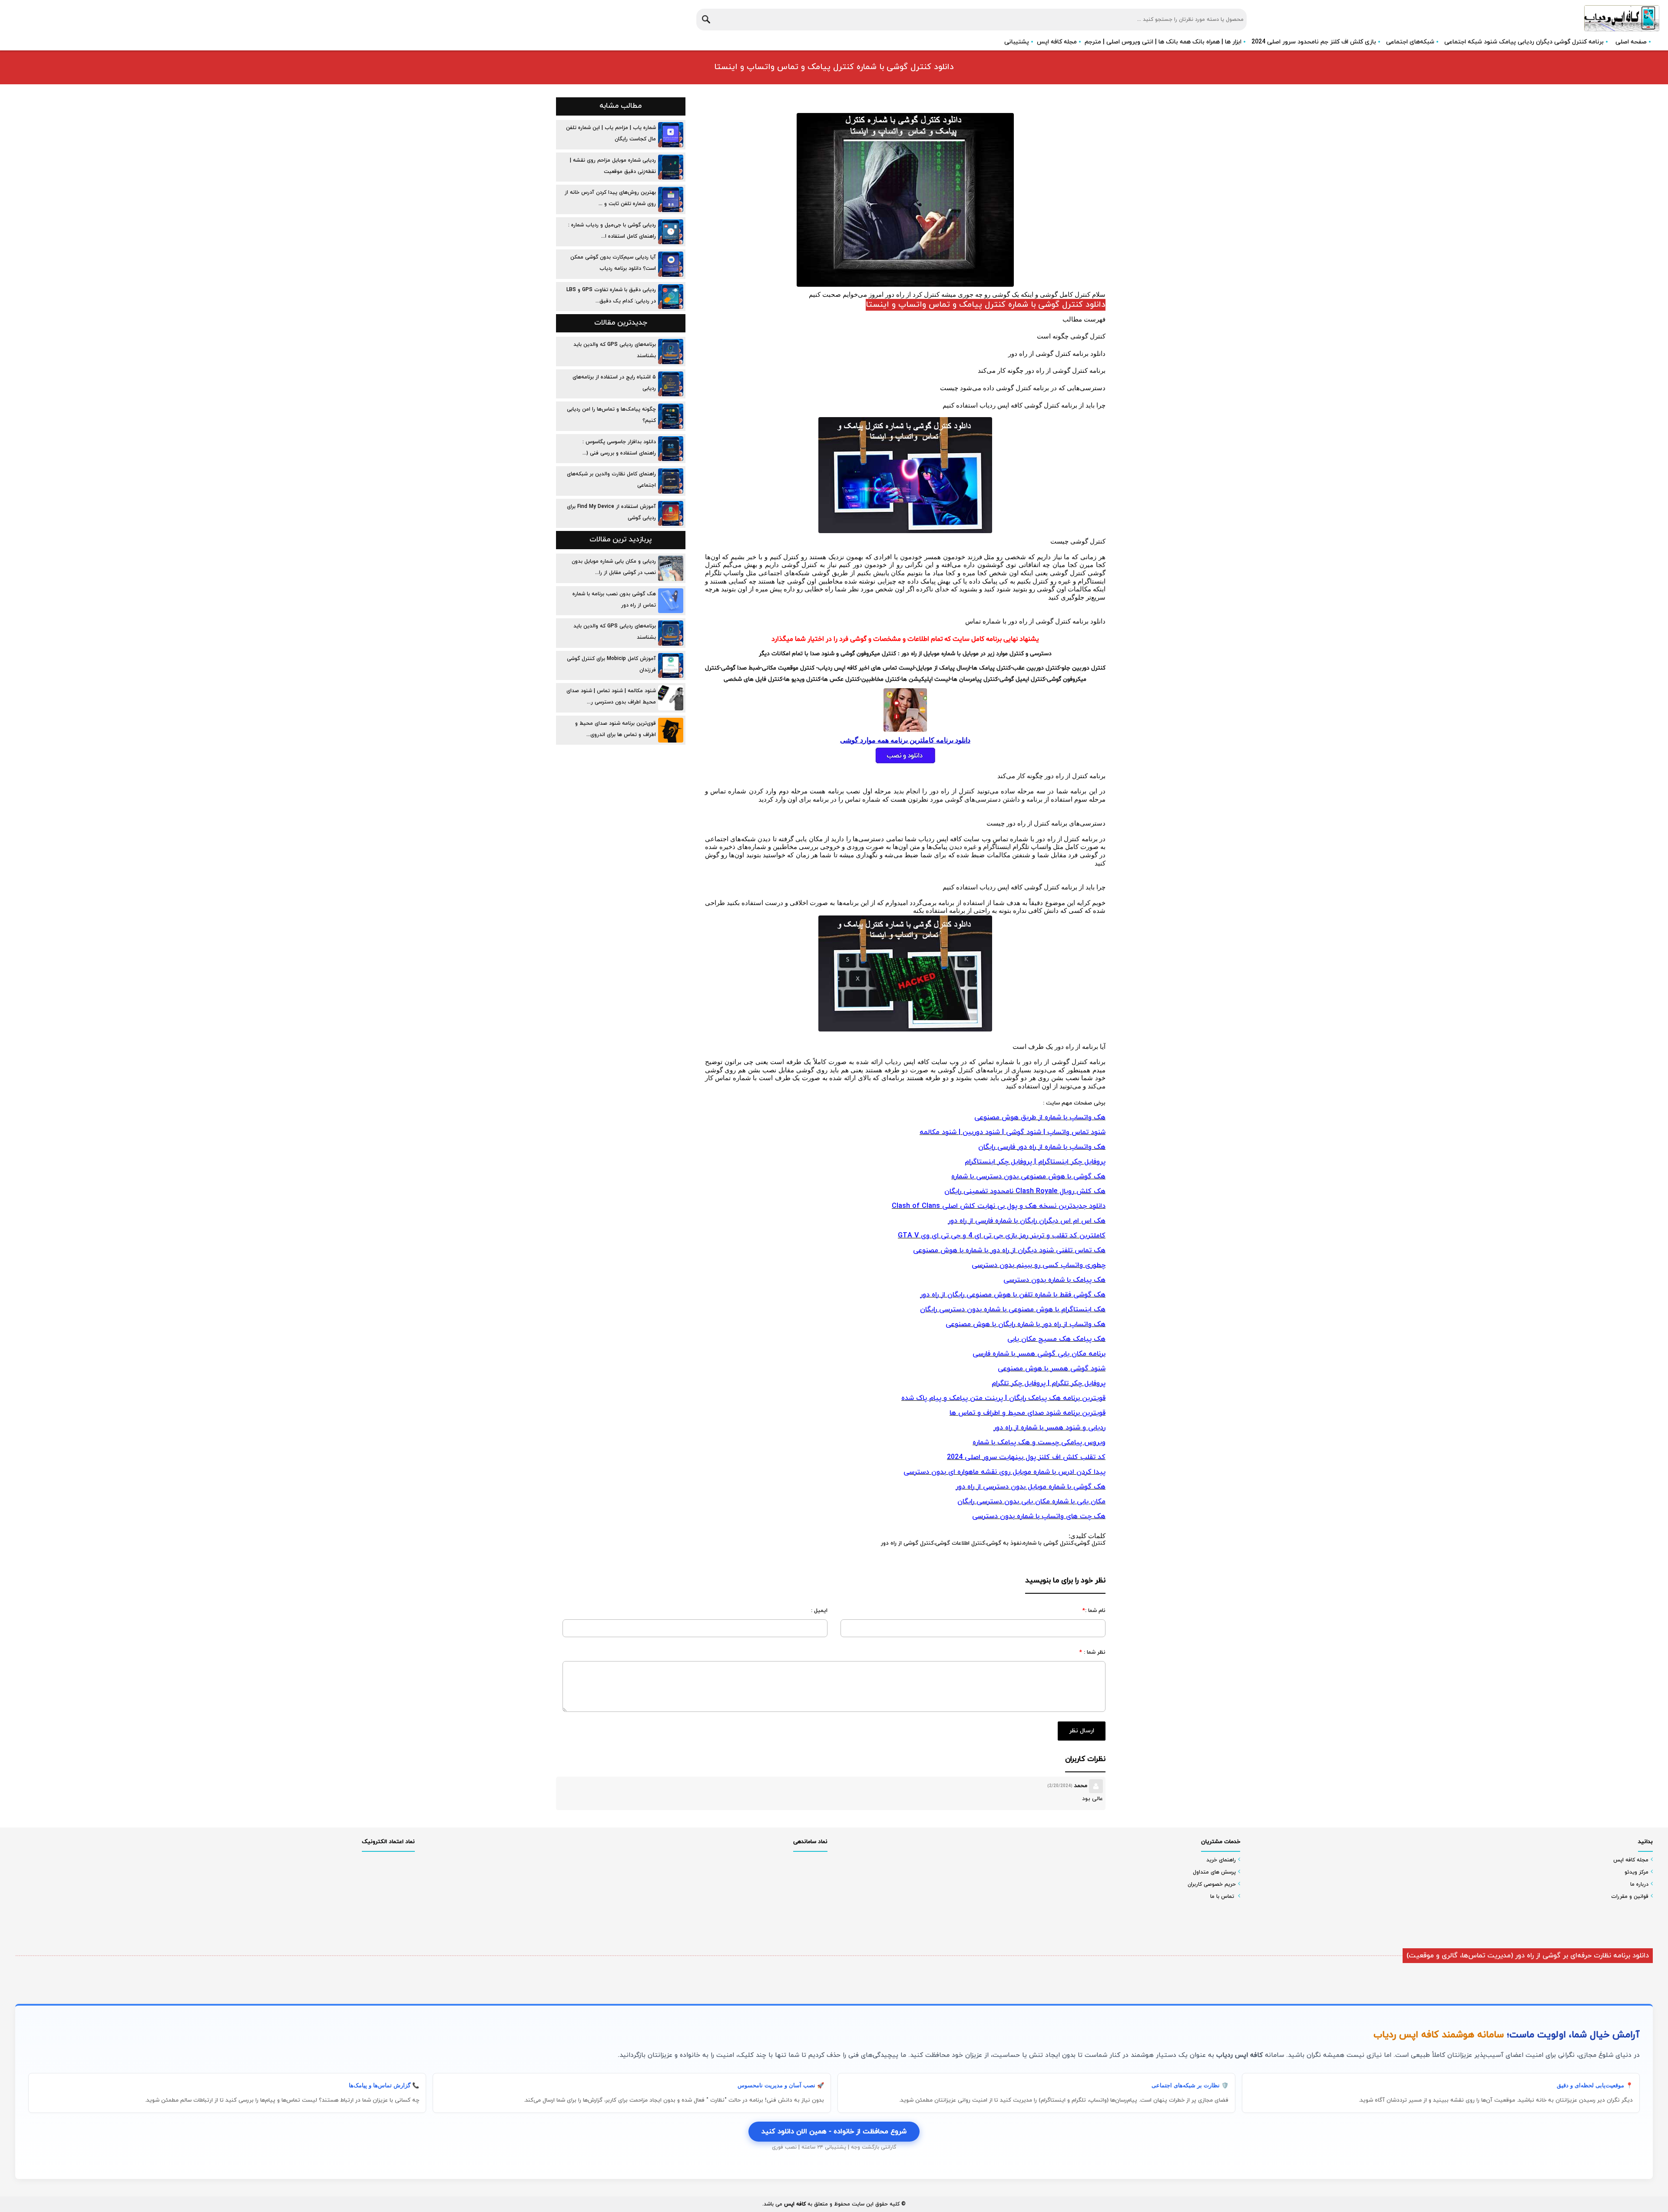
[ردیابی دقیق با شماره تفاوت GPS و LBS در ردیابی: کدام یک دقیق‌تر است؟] (671, 297)
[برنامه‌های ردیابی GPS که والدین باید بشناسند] (671, 352)
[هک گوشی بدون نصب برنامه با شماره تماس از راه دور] (671, 601)
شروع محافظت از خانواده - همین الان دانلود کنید (834, 2132)
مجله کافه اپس (1057, 42)
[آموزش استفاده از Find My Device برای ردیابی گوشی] (671, 514)
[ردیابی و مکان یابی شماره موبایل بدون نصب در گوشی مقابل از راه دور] (671, 568)
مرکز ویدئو (1637, 1872)
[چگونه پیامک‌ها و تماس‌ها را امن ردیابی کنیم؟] (671, 416)
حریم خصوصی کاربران (1212, 1884)
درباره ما (1639, 1884)
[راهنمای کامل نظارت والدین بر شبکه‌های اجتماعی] (671, 481)
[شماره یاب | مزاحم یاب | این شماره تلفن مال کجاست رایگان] (671, 135)
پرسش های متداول (1214, 1872)
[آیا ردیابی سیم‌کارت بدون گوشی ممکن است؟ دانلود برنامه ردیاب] (671, 264)
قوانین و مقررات (1630, 1897)
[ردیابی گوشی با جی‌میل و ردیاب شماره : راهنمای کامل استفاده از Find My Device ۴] (671, 232)
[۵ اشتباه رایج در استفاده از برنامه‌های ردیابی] (671, 384)
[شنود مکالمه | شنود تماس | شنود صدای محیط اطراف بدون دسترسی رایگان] (671, 698)
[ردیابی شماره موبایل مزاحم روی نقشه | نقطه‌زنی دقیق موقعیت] (671, 167)
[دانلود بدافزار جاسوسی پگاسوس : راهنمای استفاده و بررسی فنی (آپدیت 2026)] (671, 449)
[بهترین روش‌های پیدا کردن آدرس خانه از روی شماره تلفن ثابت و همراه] (671, 199)
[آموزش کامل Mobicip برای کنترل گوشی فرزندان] (671, 666)
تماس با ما (1222, 1897)
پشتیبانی (1017, 42)
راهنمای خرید (1221, 1860)
